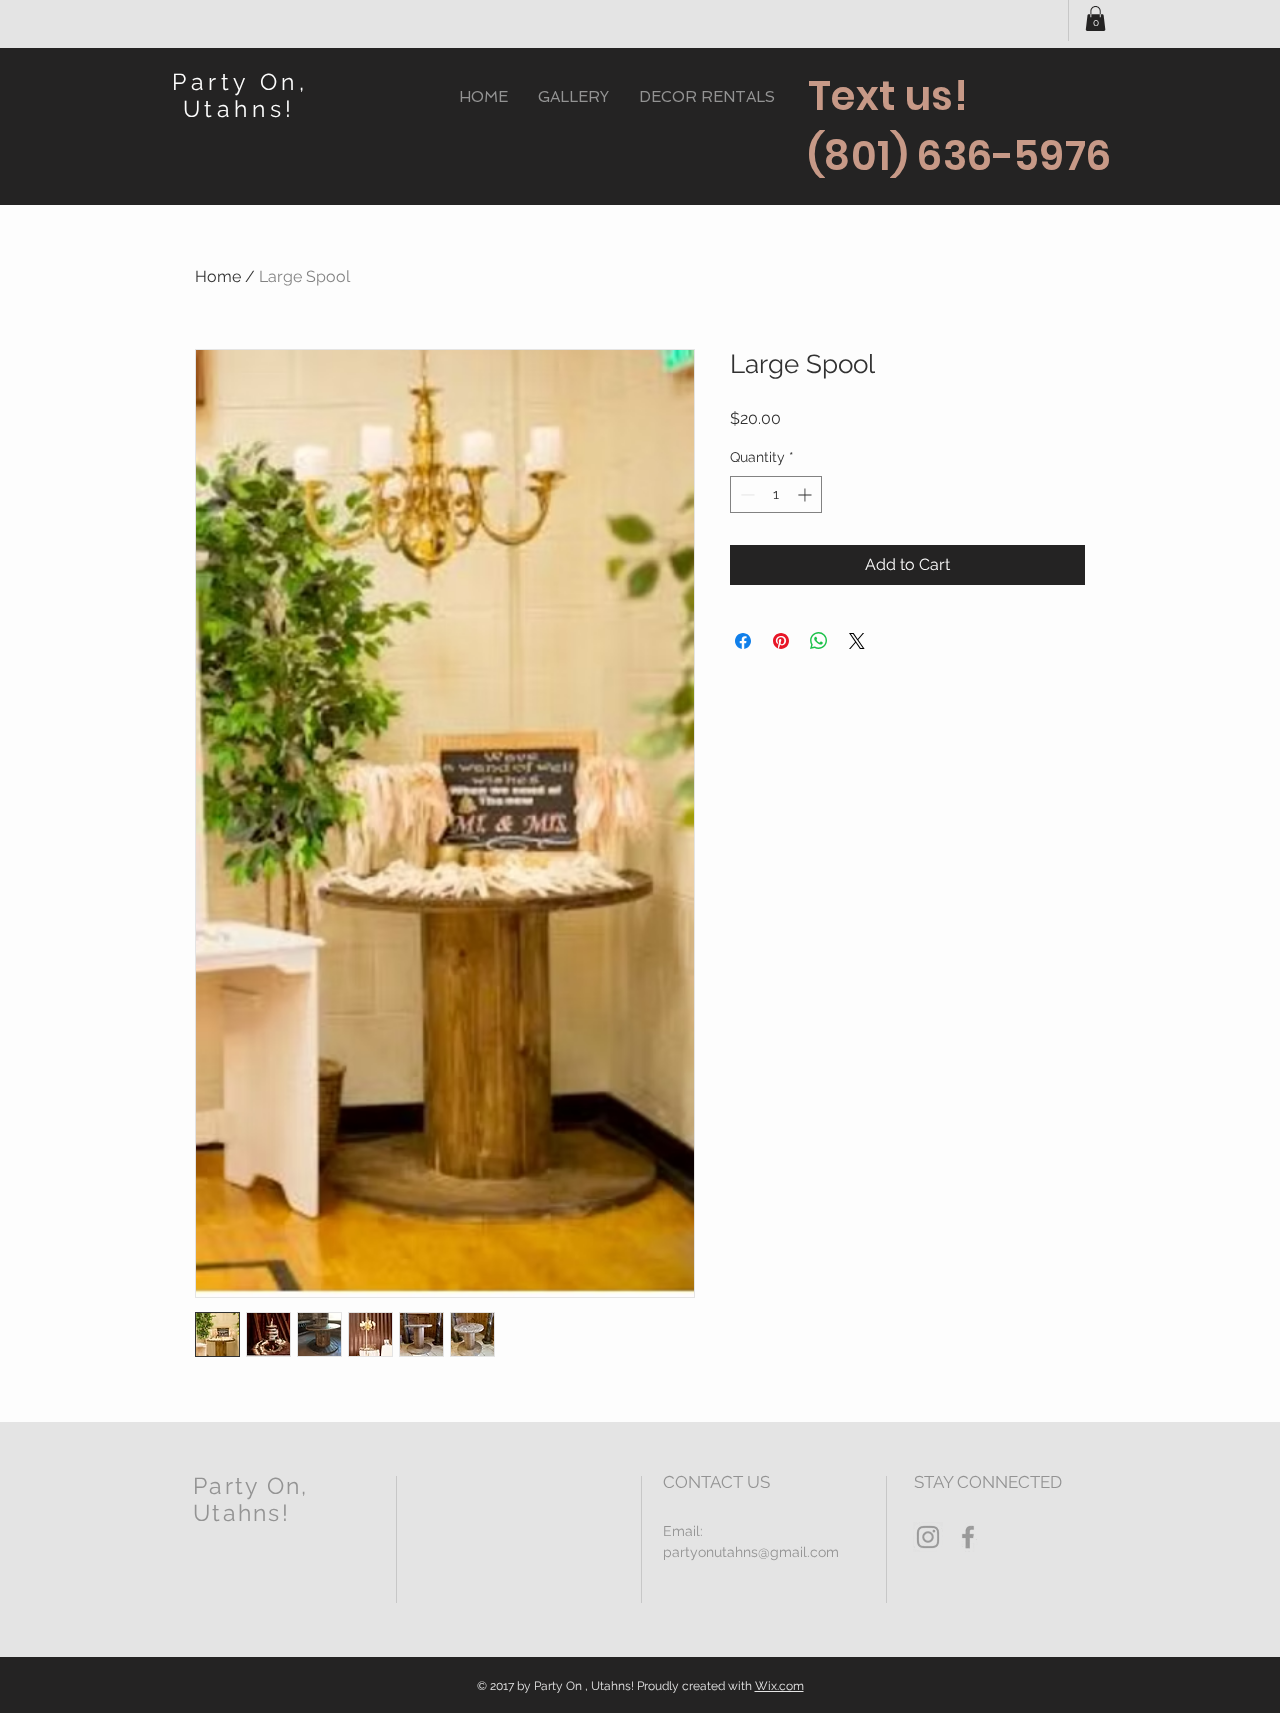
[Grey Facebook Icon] (968, 1537)
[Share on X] (857, 641)
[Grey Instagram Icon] (928, 1537)
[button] (1095, 18)
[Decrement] (745, 494)
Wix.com (779, 1686)
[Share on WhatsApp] (819, 641)
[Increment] (806, 494)
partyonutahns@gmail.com (751, 1552)
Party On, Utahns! (240, 95)
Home (218, 276)
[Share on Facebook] (743, 641)
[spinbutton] (776, 494)
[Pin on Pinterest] (781, 641)
